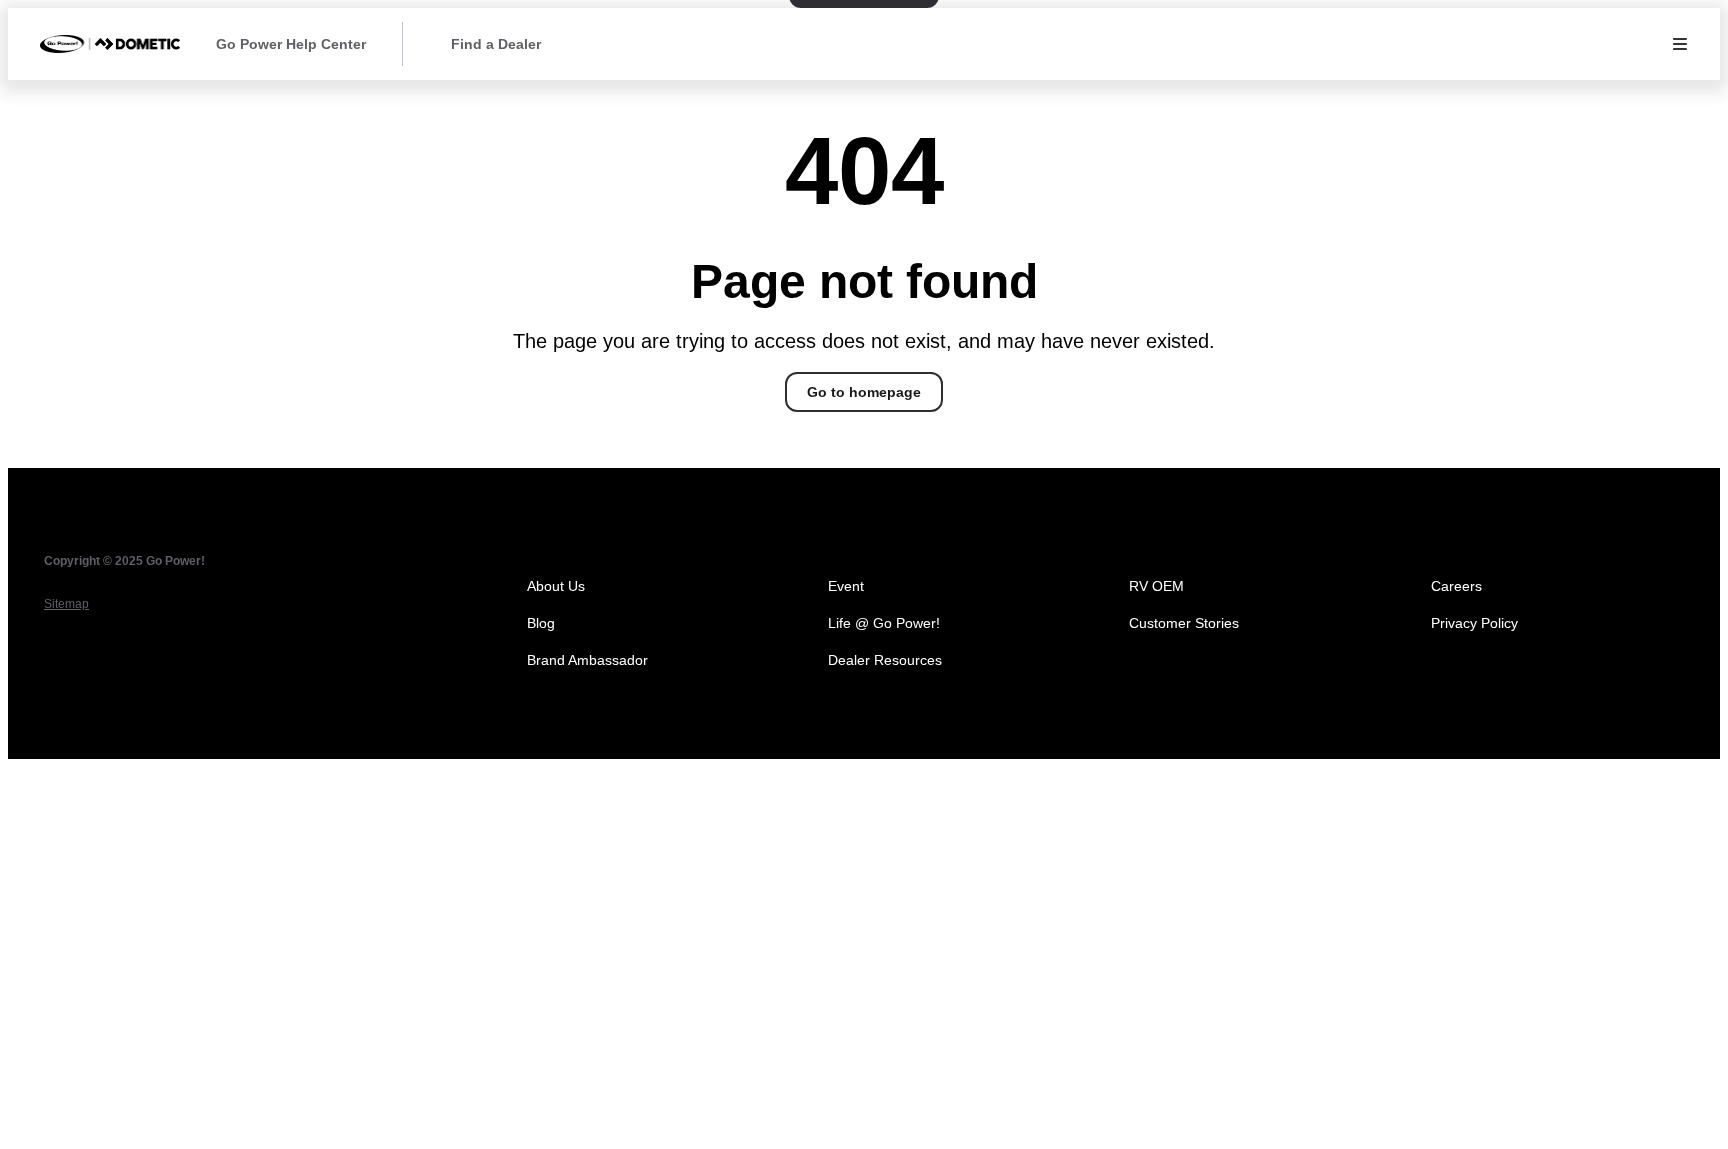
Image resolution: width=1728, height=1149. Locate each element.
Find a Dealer (496, 44)
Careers (1456, 586)
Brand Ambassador (587, 660)
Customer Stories (1184, 623)
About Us (556, 586)
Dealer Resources (885, 660)
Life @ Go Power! (884, 623)
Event (846, 586)
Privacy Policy (1474, 623)
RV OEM (1156, 586)
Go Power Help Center (291, 44)
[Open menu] (1680, 44)
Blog (541, 623)
